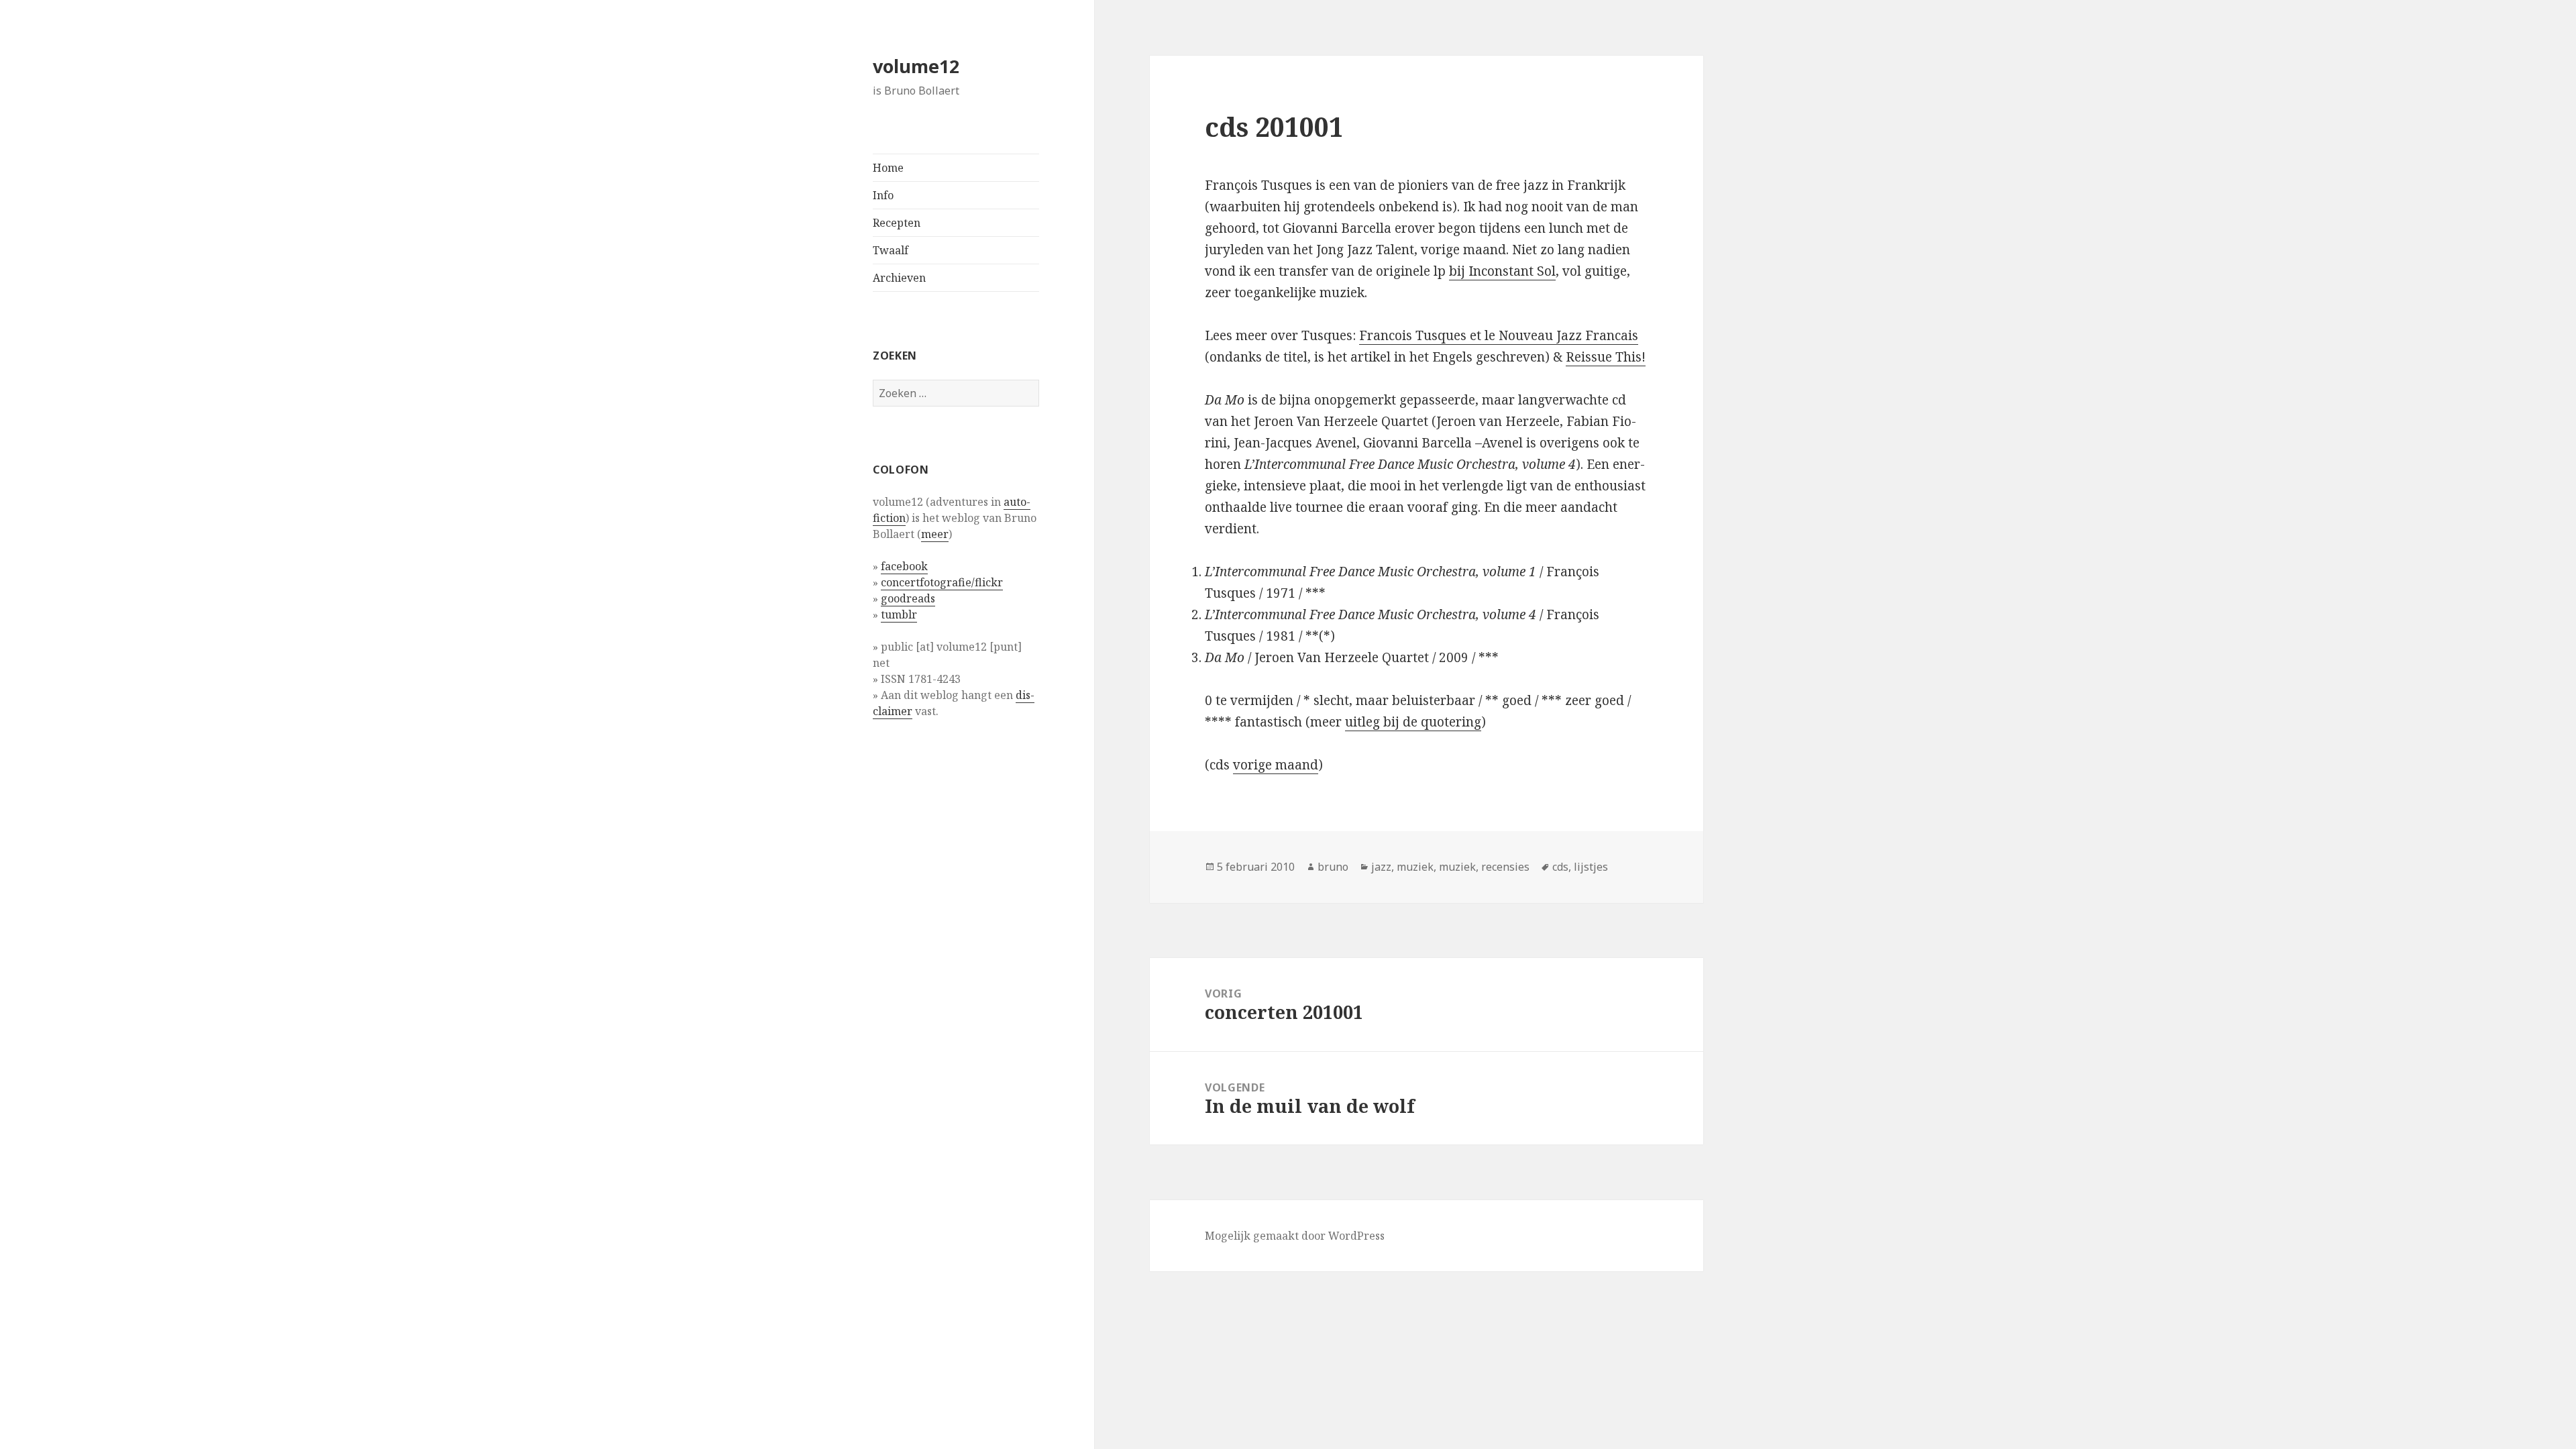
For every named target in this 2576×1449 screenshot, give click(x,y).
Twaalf (891, 250)
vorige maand (1276, 765)
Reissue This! (1606, 357)
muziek (1415, 867)
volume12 (916, 66)
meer (935, 534)
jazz (1381, 867)
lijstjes (1591, 867)
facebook (904, 566)
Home (888, 168)
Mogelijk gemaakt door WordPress (1295, 1236)
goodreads (908, 598)
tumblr (899, 614)
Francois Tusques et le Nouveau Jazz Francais (1499, 335)
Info (883, 195)
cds (1560, 867)
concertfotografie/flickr (942, 582)
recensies (1505, 867)
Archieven (899, 278)
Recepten (897, 223)
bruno (1333, 867)
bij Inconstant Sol (1502, 271)
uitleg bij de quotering (1413, 722)
